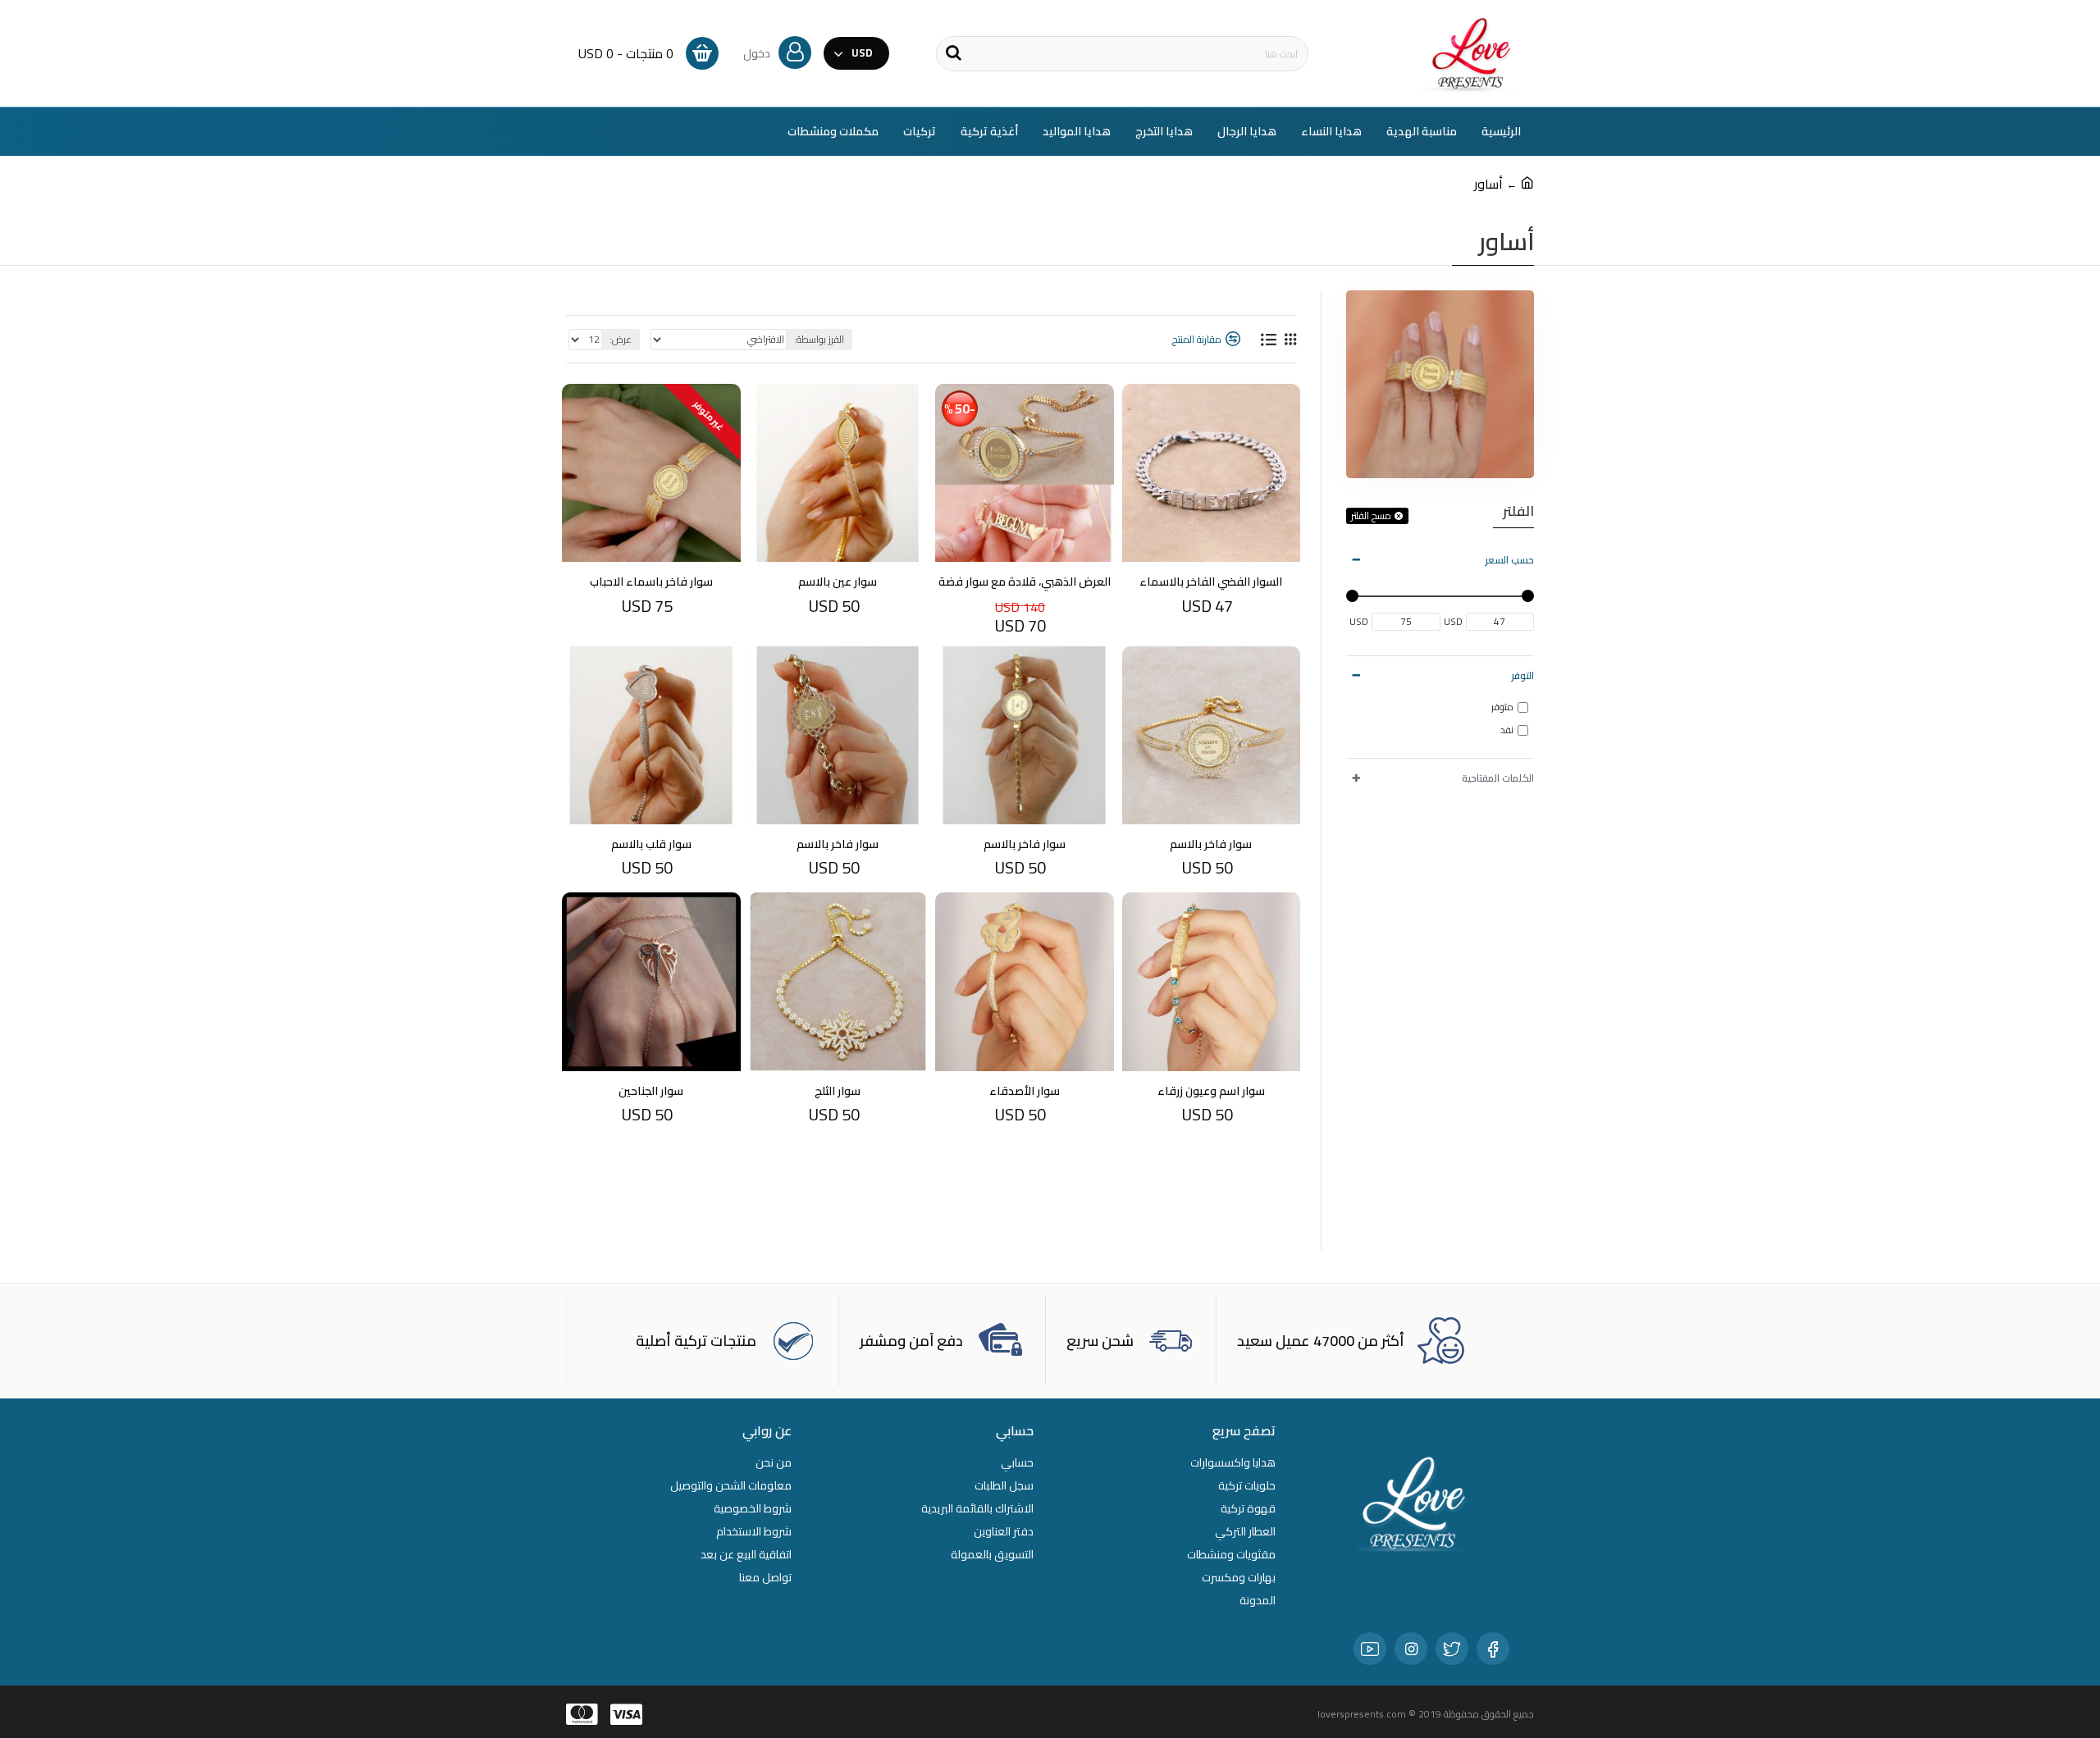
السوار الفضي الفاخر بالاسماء (1211, 582)
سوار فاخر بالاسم (1211, 844)
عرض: (621, 339)
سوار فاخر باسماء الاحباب (651, 582)
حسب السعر (1509, 560)
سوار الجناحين (651, 1091)
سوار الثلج (838, 1091)
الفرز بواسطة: (819, 339)
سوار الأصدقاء (1025, 1091)
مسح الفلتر (1371, 516)
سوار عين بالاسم (838, 582)
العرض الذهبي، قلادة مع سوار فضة (1025, 582)
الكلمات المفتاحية (1498, 778)
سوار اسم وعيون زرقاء (1211, 1091)
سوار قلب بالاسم (651, 844)
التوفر (1522, 675)
